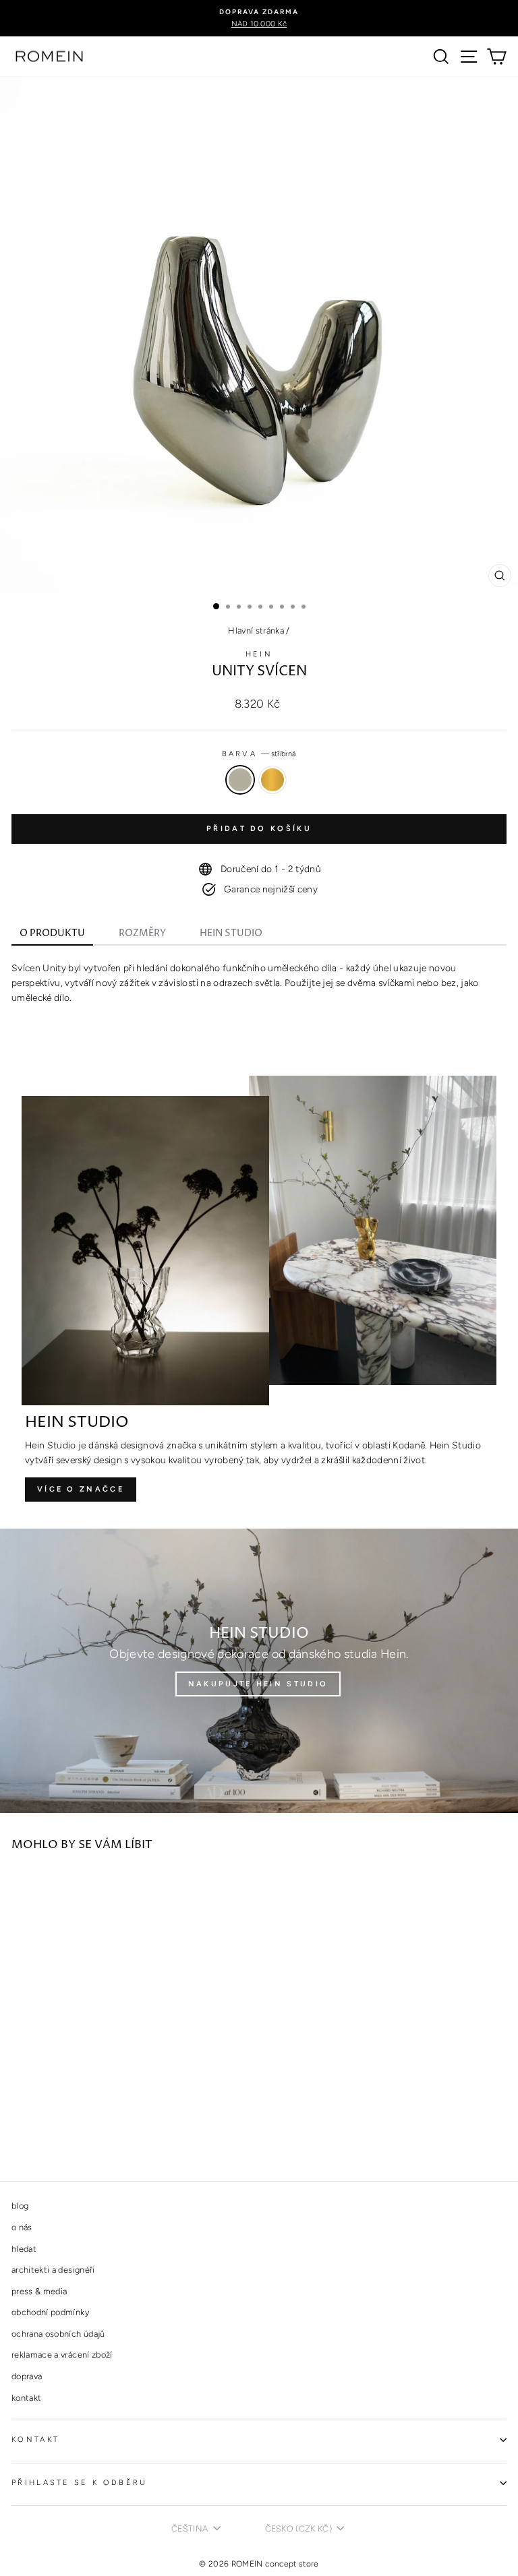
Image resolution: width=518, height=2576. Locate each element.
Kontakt (35, 2440)
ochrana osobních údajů (58, 2334)
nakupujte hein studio (258, 1684)
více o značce (81, 1489)
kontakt (26, 2398)
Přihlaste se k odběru (80, 2483)
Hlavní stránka (256, 631)
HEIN (259, 654)
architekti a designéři (53, 2270)
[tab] (52, 935)
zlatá (272, 780)
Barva (259, 754)
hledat (24, 2249)
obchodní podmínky (50, 2312)
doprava (27, 2376)
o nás (22, 2227)
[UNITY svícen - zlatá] (35, 2134)
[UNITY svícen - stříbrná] (19, 2134)
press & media (39, 2291)
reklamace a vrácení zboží (62, 2355)
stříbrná (240, 780)
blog (20, 2206)
